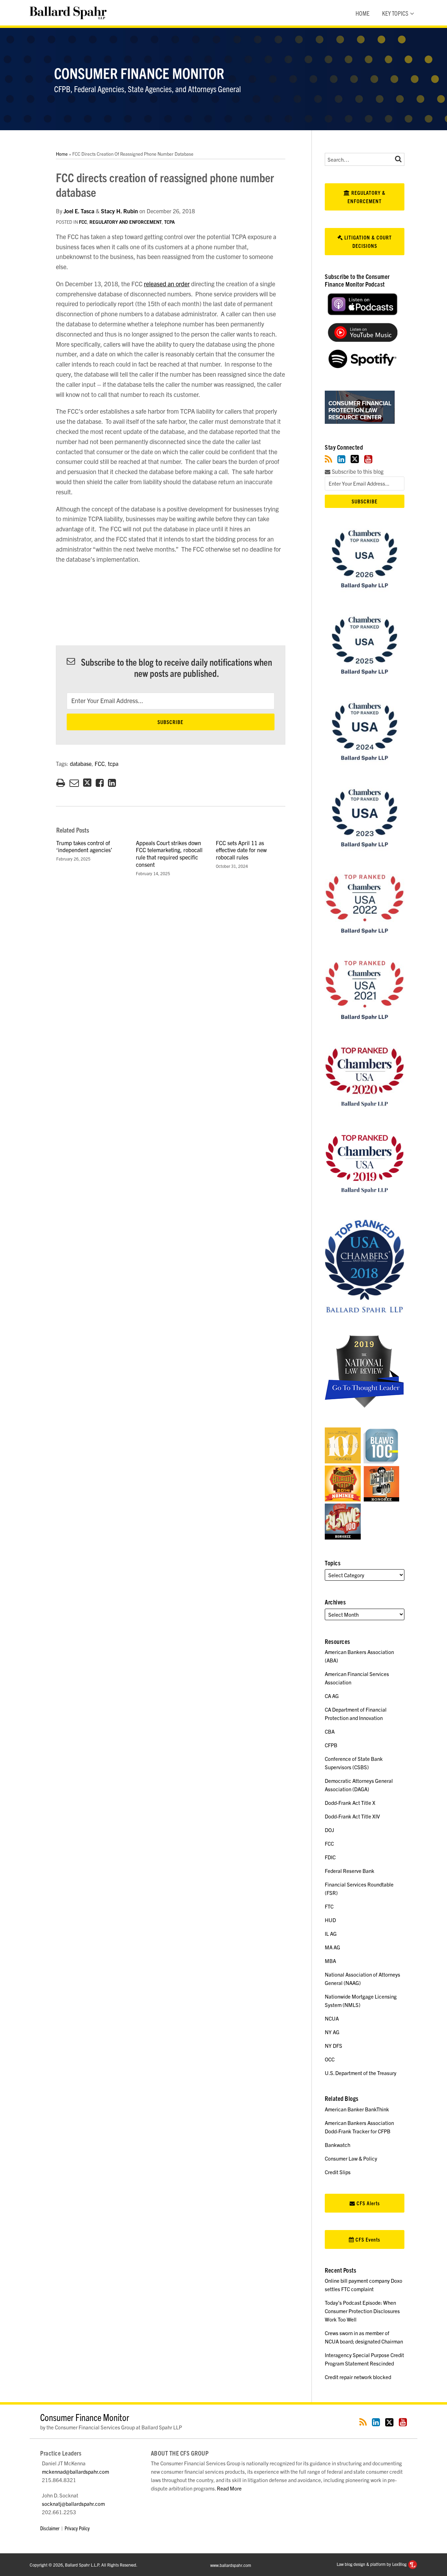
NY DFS (334, 2046)
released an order (167, 284)
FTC (329, 1906)
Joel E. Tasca (79, 211)
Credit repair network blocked (358, 2377)
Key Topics (395, 13)
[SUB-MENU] (411, 13)
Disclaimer (50, 2528)
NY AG (332, 2032)
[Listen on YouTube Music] (362, 339)
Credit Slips (338, 2172)
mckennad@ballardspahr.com (75, 2471)
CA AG (332, 1696)
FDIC (330, 1857)
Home (362, 13)
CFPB (331, 1745)
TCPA (169, 222)
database (81, 763)
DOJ (329, 1830)
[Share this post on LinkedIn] (112, 783)
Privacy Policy (77, 2528)
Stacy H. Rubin (119, 211)
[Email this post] (74, 783)
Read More (229, 2488)
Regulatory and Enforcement (126, 222)
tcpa (113, 763)
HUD (330, 1920)
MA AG (332, 1947)
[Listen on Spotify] (362, 366)
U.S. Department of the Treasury (361, 2073)
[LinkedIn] (341, 459)
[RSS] (328, 459)
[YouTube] (368, 459)
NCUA (332, 2018)
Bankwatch (338, 2145)
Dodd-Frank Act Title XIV (352, 1816)
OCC (330, 2059)
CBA (330, 1731)
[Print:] (61, 782)
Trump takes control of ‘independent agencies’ (84, 846)
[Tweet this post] (87, 783)
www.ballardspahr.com (231, 2565)
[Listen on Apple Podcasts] (362, 313)
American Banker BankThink (357, 2109)
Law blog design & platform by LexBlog (372, 2564)
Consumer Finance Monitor (139, 73)
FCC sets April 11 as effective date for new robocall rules (241, 850)
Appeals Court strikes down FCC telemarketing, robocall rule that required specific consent (169, 854)
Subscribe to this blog (357, 471)
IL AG (331, 1933)
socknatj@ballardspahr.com (73, 2504)
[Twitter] (355, 459)
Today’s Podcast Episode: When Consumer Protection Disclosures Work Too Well (362, 2311)
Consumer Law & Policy (351, 2158)
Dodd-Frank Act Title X (350, 1803)
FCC (83, 222)
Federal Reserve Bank (350, 1871)
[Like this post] (100, 783)
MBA (330, 1961)
